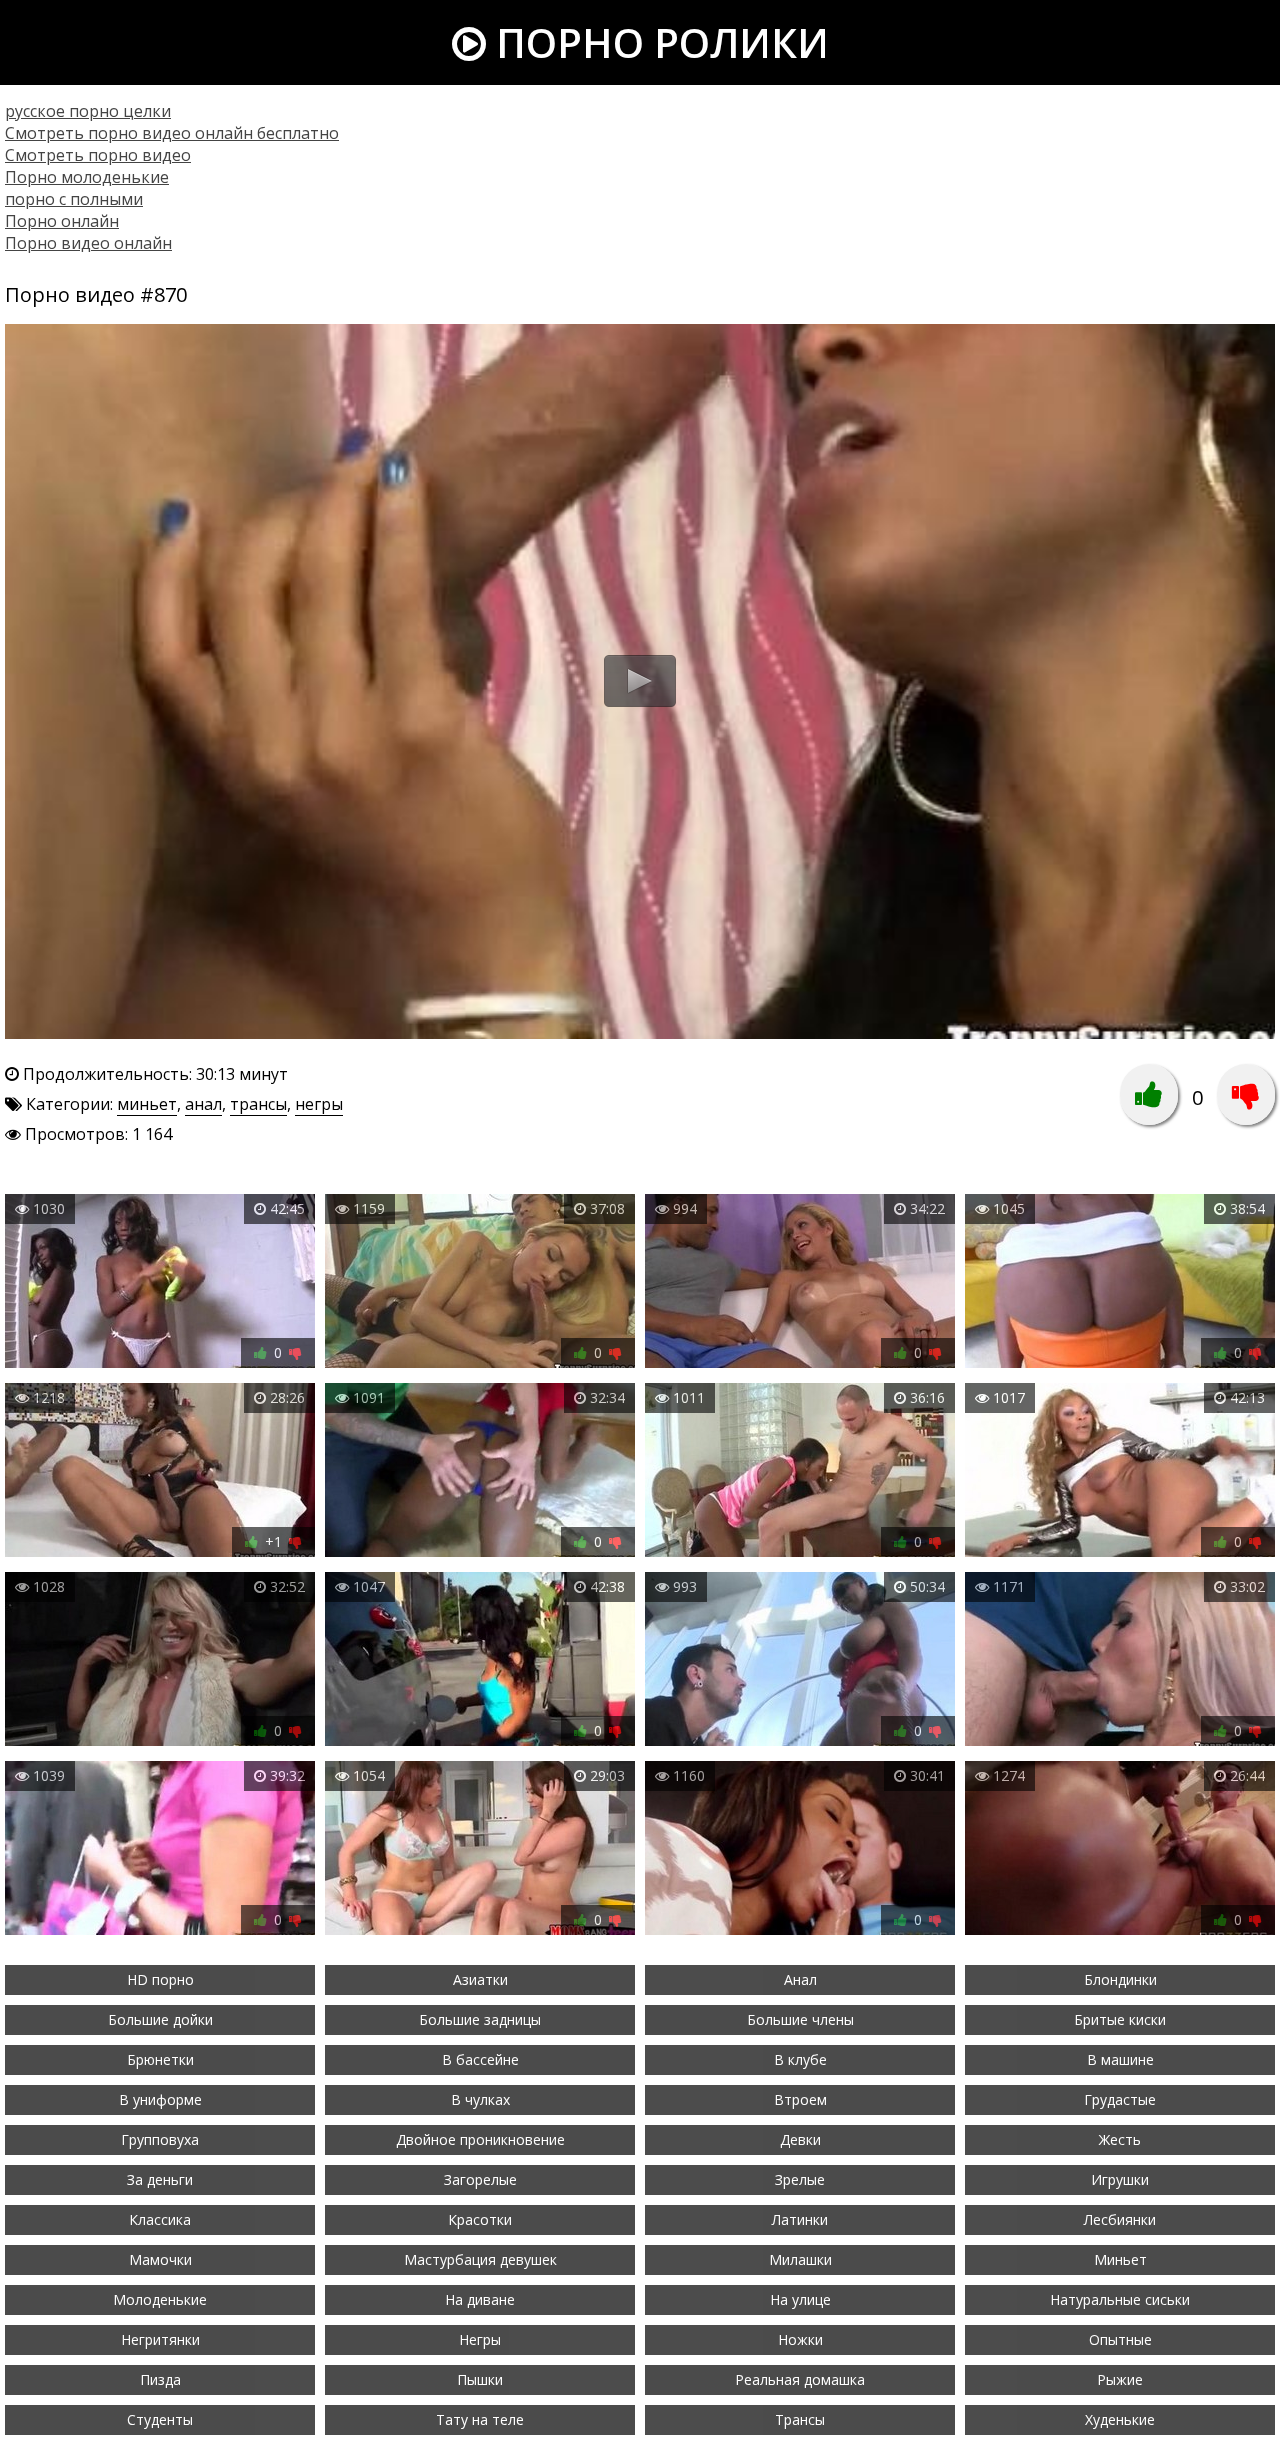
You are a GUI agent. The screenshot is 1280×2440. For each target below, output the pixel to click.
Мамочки (160, 2259)
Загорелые (480, 2179)
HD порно (160, 1979)
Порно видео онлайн (88, 243)
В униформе (160, 2099)
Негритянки (160, 2339)
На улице (800, 2299)
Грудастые (1120, 2099)
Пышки (480, 2379)
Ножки (800, 2339)
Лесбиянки (1120, 2219)
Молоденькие (160, 2299)
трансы (258, 1104)
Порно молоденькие (87, 177)
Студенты (160, 2419)
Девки (800, 2139)
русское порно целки (88, 111)
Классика (160, 2219)
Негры (480, 2339)
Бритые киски (1120, 2019)
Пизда (160, 2379)
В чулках (480, 2099)
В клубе (800, 2059)
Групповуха (160, 2139)
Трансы (800, 2419)
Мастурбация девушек (480, 2259)
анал (203, 1104)
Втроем (800, 2099)
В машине (1120, 2059)
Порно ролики (657, 42)
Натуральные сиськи (1120, 2299)
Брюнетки (160, 2059)
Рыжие (1120, 2379)
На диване (480, 2299)
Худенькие (1120, 2419)
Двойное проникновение (480, 2139)
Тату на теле (480, 2419)
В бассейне (480, 2059)
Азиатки (480, 1979)
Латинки (800, 2219)
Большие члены (800, 2019)
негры (319, 1104)
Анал (800, 1979)
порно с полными (74, 199)
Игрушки (1120, 2179)
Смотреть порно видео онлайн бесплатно (172, 133)
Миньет (1120, 2259)
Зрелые (800, 2179)
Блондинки (1120, 1979)
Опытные (1120, 2339)
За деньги (160, 2179)
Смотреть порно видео (98, 155)
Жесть (1120, 2139)
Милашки (800, 2259)
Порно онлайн (62, 221)
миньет (147, 1104)
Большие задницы (480, 2019)
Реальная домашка (800, 2379)
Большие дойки (160, 2019)
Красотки (480, 2219)
